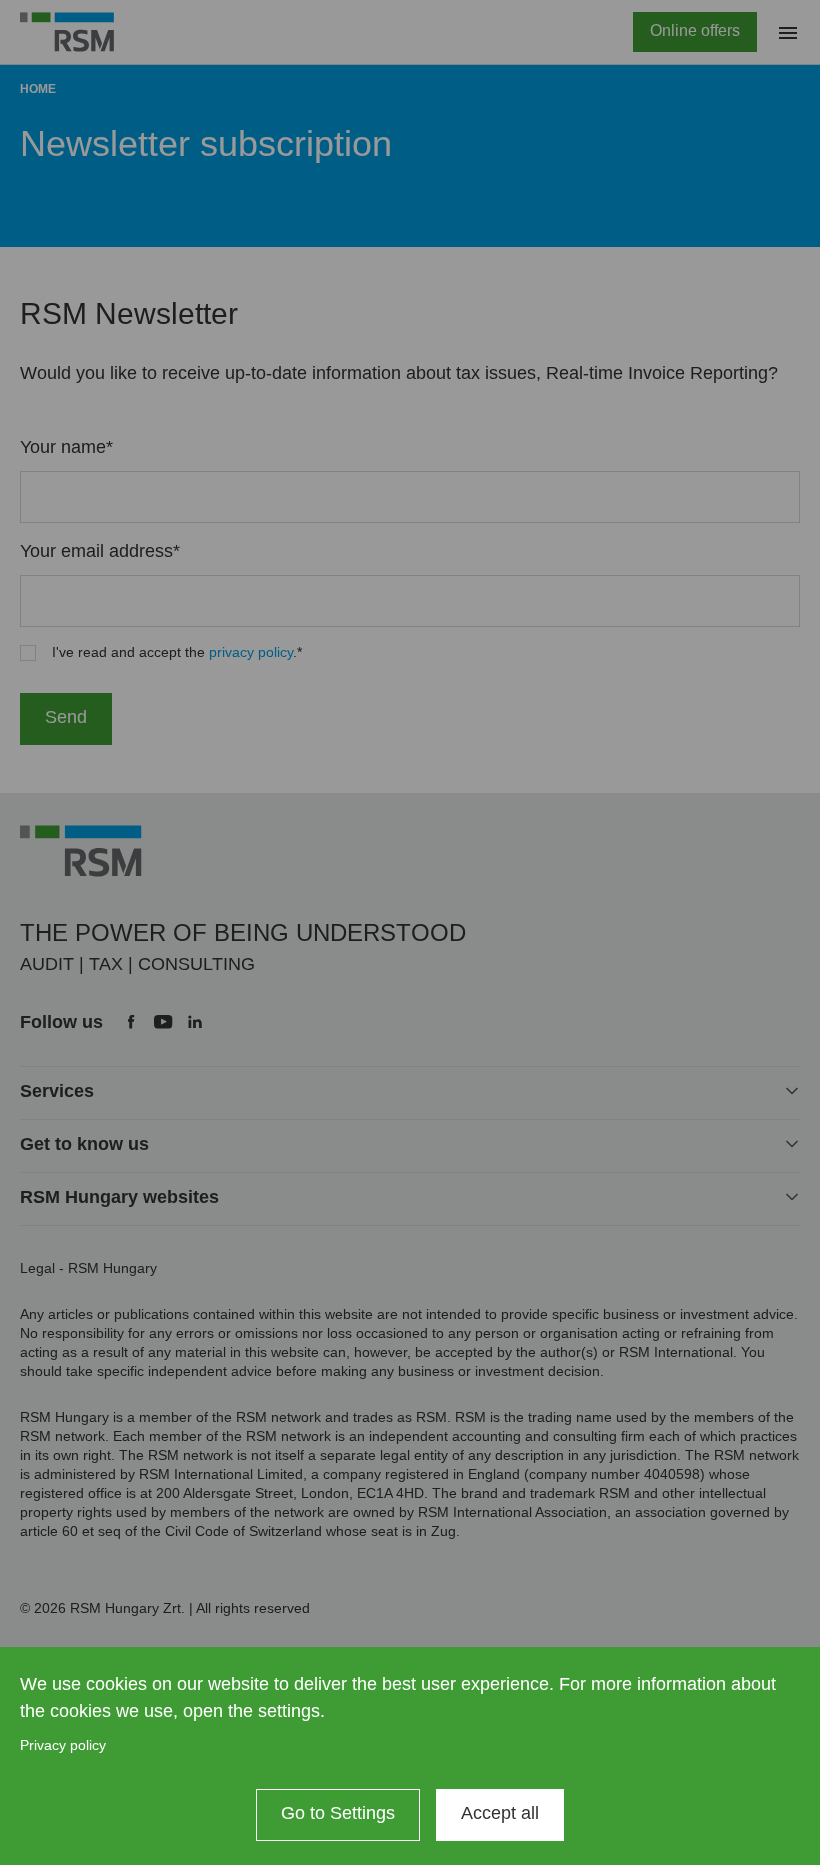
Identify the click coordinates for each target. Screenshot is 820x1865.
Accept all (500, 1813)
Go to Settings (338, 1813)
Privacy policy (63, 1745)
